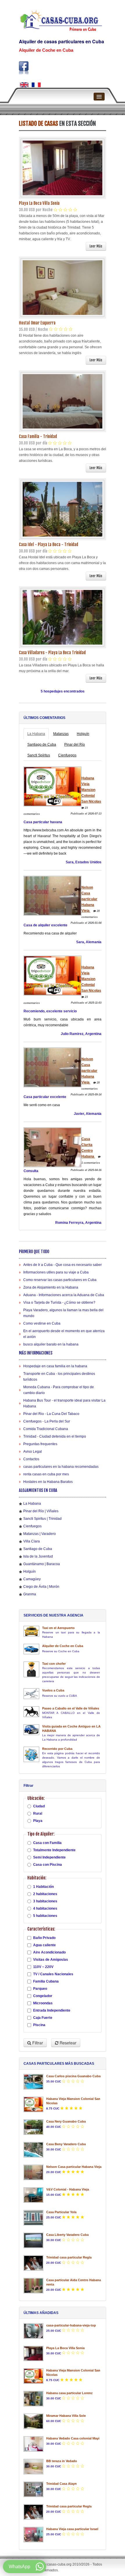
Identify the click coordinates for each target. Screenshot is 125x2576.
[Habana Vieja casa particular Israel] (33, 2535)
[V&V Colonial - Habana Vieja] (33, 2195)
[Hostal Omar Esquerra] (63, 287)
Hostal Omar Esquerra (37, 323)
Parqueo (40, 1989)
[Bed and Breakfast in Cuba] (24, 85)
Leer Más (96, 246)
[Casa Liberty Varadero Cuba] (33, 2240)
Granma (30, 1594)
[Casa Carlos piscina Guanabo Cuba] (33, 2082)
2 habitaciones (45, 1894)
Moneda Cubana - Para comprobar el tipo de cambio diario (59, 1390)
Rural (38, 1813)
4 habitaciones (45, 1908)
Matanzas (61, 734)
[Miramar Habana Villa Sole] (33, 2421)
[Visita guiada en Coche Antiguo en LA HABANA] (31, 1730)
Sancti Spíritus (39, 755)
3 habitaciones (45, 1901)
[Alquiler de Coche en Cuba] (31, 1649)
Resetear (67, 2043)
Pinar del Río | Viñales (41, 1511)
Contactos (31, 1459)
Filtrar (37, 2043)
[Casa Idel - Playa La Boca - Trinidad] (63, 509)
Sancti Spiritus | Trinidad (42, 1519)
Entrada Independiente (52, 2010)
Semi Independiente (49, 1857)
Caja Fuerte (43, 2018)
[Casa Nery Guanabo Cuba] (33, 2127)
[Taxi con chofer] (31, 1669)
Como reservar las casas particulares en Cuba (60, 1280)
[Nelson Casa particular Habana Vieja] (52, 896)
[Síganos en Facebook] (24, 68)
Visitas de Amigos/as (51, 1960)
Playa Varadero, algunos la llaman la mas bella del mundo (63, 1313)
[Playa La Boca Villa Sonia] (63, 168)
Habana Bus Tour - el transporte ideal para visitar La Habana (64, 1403)
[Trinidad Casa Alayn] (33, 2489)
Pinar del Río (75, 745)
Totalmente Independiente (54, 1850)
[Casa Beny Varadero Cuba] (33, 2150)
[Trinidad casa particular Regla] (33, 2263)
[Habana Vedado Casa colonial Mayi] (33, 2444)
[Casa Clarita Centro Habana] (52, 1147)
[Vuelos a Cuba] (31, 1694)
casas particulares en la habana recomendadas (61, 1467)
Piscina (39, 2025)
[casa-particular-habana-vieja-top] (33, 2331)
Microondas (43, 2003)
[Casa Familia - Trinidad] (63, 401)
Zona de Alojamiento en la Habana (51, 1287)
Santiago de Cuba (42, 745)
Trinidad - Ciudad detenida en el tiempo (55, 1436)
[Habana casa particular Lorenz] (33, 2399)
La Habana (36, 734)
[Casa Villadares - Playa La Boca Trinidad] (63, 617)
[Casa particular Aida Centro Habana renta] (33, 2286)
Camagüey (32, 1579)
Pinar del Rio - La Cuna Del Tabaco (51, 1414)
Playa (38, 1821)
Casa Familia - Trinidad (38, 436)
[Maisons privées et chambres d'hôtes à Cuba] (36, 85)
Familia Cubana (46, 1981)
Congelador (43, 1996)
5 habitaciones (45, 1916)
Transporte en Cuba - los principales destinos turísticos (59, 1377)
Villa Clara (32, 1541)
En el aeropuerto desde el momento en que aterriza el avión (64, 1334)
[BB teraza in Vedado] (33, 2467)
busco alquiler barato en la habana (51, 1344)
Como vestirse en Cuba (42, 1323)
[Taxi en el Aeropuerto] (31, 1631)
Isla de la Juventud (38, 1556)
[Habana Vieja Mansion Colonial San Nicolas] (52, 786)
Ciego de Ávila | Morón (41, 1587)
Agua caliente (44, 1945)
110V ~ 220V (43, 1967)
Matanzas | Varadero (40, 1534)
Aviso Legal (33, 1452)
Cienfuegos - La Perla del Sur (47, 1421)
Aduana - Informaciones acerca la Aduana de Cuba (64, 1295)
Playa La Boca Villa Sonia (39, 203)
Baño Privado (44, 1938)
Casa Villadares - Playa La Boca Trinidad (52, 653)
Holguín (83, 734)
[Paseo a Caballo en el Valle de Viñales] (31, 1712)
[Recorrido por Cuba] (31, 1754)
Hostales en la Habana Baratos (48, 1482)
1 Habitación (43, 1887)
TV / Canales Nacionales (53, 1974)
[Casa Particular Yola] (33, 2218)
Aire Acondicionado (49, 1952)
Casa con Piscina (48, 1865)
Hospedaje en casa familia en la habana (55, 1366)
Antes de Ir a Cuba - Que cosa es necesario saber (63, 1265)
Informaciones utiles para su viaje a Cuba (56, 1272)
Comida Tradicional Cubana (46, 1429)
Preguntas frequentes (40, 1444)
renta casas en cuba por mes (46, 1474)
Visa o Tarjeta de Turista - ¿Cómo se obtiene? (59, 1303)
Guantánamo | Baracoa (42, 1564)
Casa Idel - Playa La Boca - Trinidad (49, 545)
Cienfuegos (67, 755)
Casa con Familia (47, 1843)
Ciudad (39, 1806)
